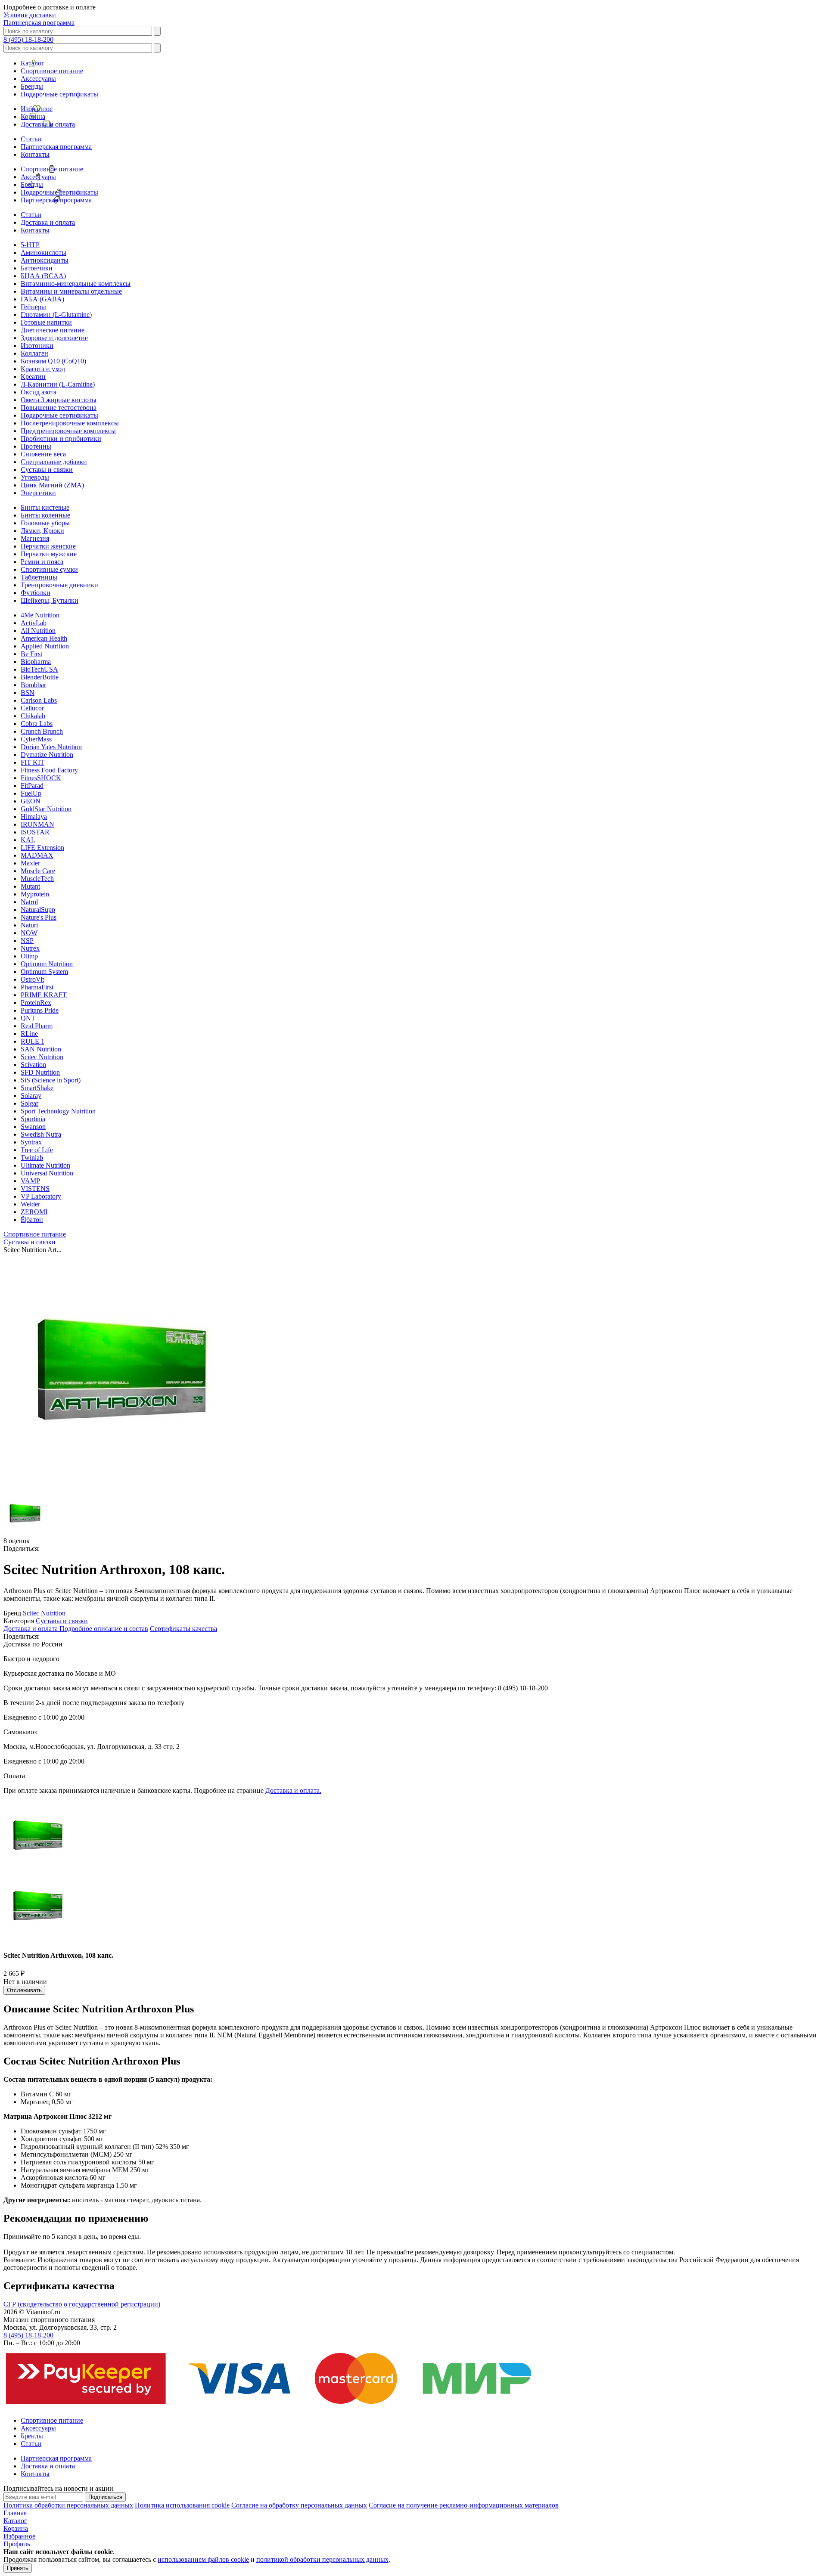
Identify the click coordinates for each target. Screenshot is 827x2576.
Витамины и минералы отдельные (71, 291)
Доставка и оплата (48, 124)
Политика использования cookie (182, 2505)
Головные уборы (45, 523)
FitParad (32, 786)
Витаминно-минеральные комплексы (76, 284)
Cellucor (32, 708)
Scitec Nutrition (42, 1057)
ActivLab (34, 623)
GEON (31, 801)
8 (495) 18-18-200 (28, 39)
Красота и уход (43, 369)
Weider (30, 1204)
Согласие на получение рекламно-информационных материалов (464, 2505)
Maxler (30, 863)
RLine (29, 1034)
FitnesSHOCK (41, 778)
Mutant (30, 886)
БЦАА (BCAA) (43, 276)
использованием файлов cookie (203, 2559)
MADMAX (37, 855)
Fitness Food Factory (49, 770)
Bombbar (33, 685)
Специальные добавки (54, 462)
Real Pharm (37, 1026)
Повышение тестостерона (59, 408)
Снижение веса (43, 454)
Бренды (32, 86)
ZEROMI (34, 1212)
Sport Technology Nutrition (58, 1111)
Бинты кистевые (45, 507)
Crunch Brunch (42, 731)
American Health (44, 638)
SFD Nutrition (40, 1072)
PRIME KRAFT (44, 995)
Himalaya (34, 817)
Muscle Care (38, 871)
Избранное (37, 109)
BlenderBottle (40, 677)
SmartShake (37, 1088)
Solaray (31, 1096)
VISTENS (35, 1189)
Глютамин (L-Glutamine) (56, 315)
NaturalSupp (38, 910)
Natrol (29, 902)
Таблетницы (39, 577)
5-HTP (30, 245)
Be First (31, 654)
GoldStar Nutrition (46, 809)
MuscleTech (37, 879)
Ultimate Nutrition (45, 1165)
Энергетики (38, 493)
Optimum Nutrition (47, 964)
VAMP (30, 1181)
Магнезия (35, 538)
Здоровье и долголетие (54, 338)
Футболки (36, 593)
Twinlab (32, 1158)
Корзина (33, 116)
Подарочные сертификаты (59, 94)
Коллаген (34, 353)
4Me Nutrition (40, 615)
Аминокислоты (44, 253)
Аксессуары (38, 79)
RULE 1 (33, 1041)
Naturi (29, 925)
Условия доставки (30, 15)
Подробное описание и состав (104, 1629)
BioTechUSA (39, 669)
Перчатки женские (48, 546)
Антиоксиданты (45, 260)
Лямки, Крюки (42, 531)
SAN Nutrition (41, 1049)
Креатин (33, 377)
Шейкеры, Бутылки (50, 600)
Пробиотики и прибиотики (61, 439)
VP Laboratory (41, 1196)
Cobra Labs (37, 724)
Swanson (33, 1127)
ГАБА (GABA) (42, 299)
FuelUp (31, 793)
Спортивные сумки (49, 569)
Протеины (36, 446)
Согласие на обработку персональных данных (299, 2505)
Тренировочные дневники (59, 585)
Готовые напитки (46, 322)
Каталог (33, 63)
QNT (28, 1018)
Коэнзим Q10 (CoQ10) (53, 361)
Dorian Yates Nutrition (51, 747)
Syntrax (31, 1142)
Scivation (33, 1065)
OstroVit (32, 979)
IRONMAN (37, 824)
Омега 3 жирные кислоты (59, 400)
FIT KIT (33, 762)
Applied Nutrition (45, 646)
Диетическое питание (53, 330)
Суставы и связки (47, 470)
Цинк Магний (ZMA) (52, 485)
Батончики (37, 268)
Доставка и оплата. (293, 1790)
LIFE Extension (42, 848)
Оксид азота (39, 392)
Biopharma (36, 662)
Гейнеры (33, 307)
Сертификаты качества (183, 1629)
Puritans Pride (40, 1010)
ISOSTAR (35, 832)
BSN (28, 693)
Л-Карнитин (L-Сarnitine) (58, 384)
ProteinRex (36, 1003)
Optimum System (44, 972)
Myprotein (35, 894)
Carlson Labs (39, 700)
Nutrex (30, 948)
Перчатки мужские (49, 554)
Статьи (31, 139)
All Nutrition (38, 631)
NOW (29, 933)
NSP (27, 941)
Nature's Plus (39, 917)
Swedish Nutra (41, 1134)
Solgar (30, 1103)
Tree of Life (37, 1150)
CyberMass (36, 739)
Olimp (29, 956)
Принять (18, 2568)
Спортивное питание (52, 71)
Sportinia (33, 1119)
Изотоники (37, 346)
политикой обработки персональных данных (322, 2559)
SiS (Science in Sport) (51, 1080)
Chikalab (33, 716)
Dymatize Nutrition (47, 755)
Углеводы (35, 477)
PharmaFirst (37, 987)
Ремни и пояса (42, 562)
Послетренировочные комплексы (70, 423)
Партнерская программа (39, 23)
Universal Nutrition (47, 1173)
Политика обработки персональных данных (68, 2505)
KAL (28, 840)
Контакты (35, 154)
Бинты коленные (45, 515)
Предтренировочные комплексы (68, 431)
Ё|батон (32, 1220)
